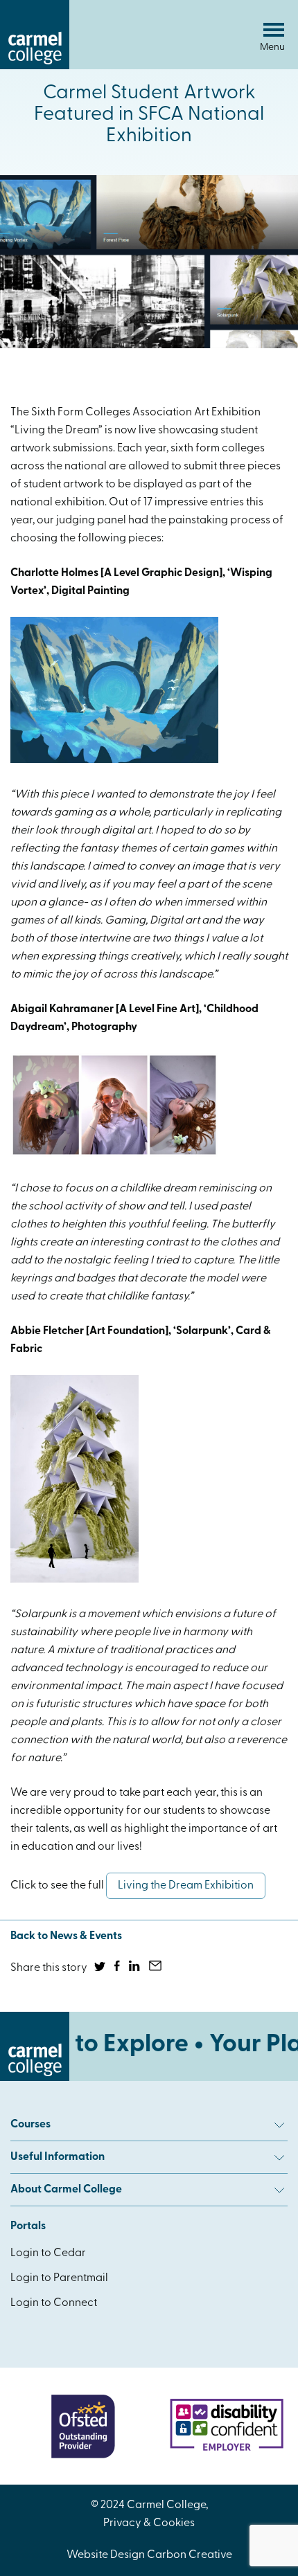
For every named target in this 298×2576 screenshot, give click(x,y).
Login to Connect (54, 2303)
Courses (30, 2125)
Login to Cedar (48, 2253)
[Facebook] (118, 1968)
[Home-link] (35, 66)
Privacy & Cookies (149, 2523)
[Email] (156, 1968)
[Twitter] (101, 1968)
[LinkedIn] (135, 1968)
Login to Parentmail (59, 2278)
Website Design (106, 2555)
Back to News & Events (66, 1936)
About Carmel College (66, 2190)
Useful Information (58, 2157)
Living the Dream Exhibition (186, 1886)
